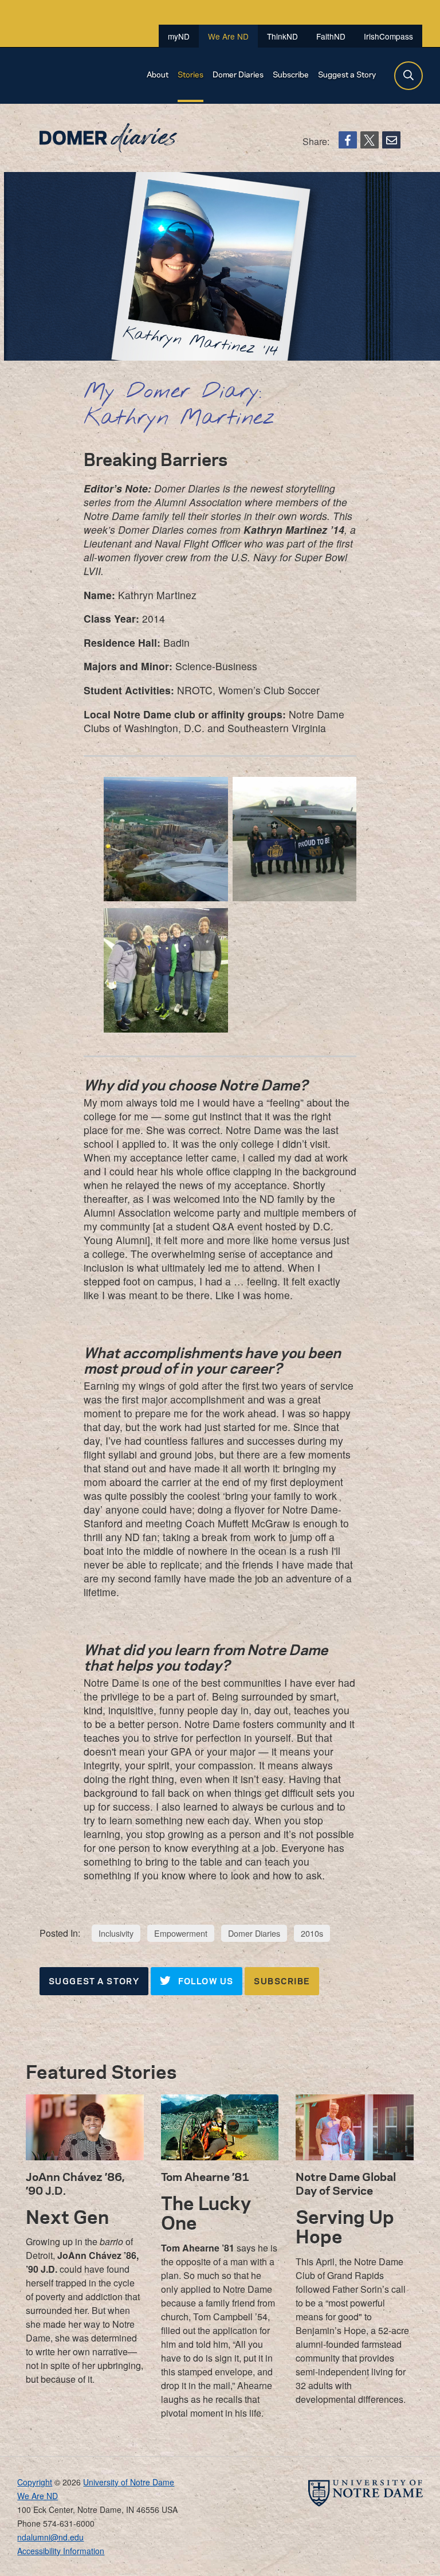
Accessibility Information (61, 2551)
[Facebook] (348, 140)
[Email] (391, 140)
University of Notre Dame (129, 2482)
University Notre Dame (103, 14)
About (158, 74)
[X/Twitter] (370, 140)
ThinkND (282, 36)
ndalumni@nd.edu (50, 2537)
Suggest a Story (347, 74)
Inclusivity (116, 1933)
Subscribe (291, 74)
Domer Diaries (238, 74)
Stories (190, 74)
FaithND (331, 36)
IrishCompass (388, 36)
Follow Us (204, 1981)
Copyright (35, 2482)
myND (179, 36)
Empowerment (181, 1933)
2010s (312, 1933)
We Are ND (60, 75)
